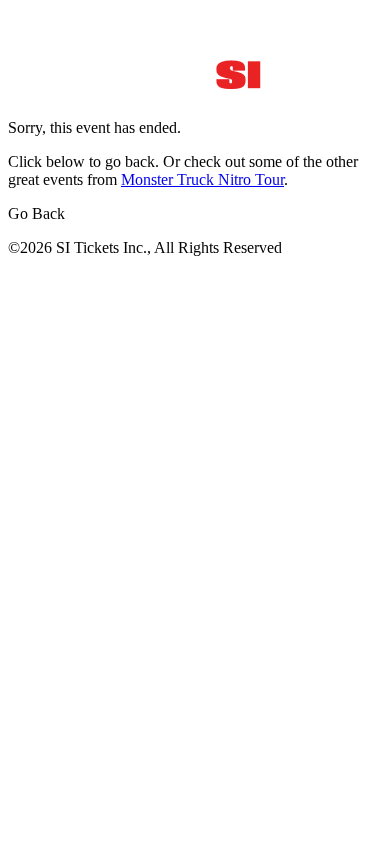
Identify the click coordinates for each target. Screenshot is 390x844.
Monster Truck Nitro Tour (202, 179)
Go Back (36, 213)
